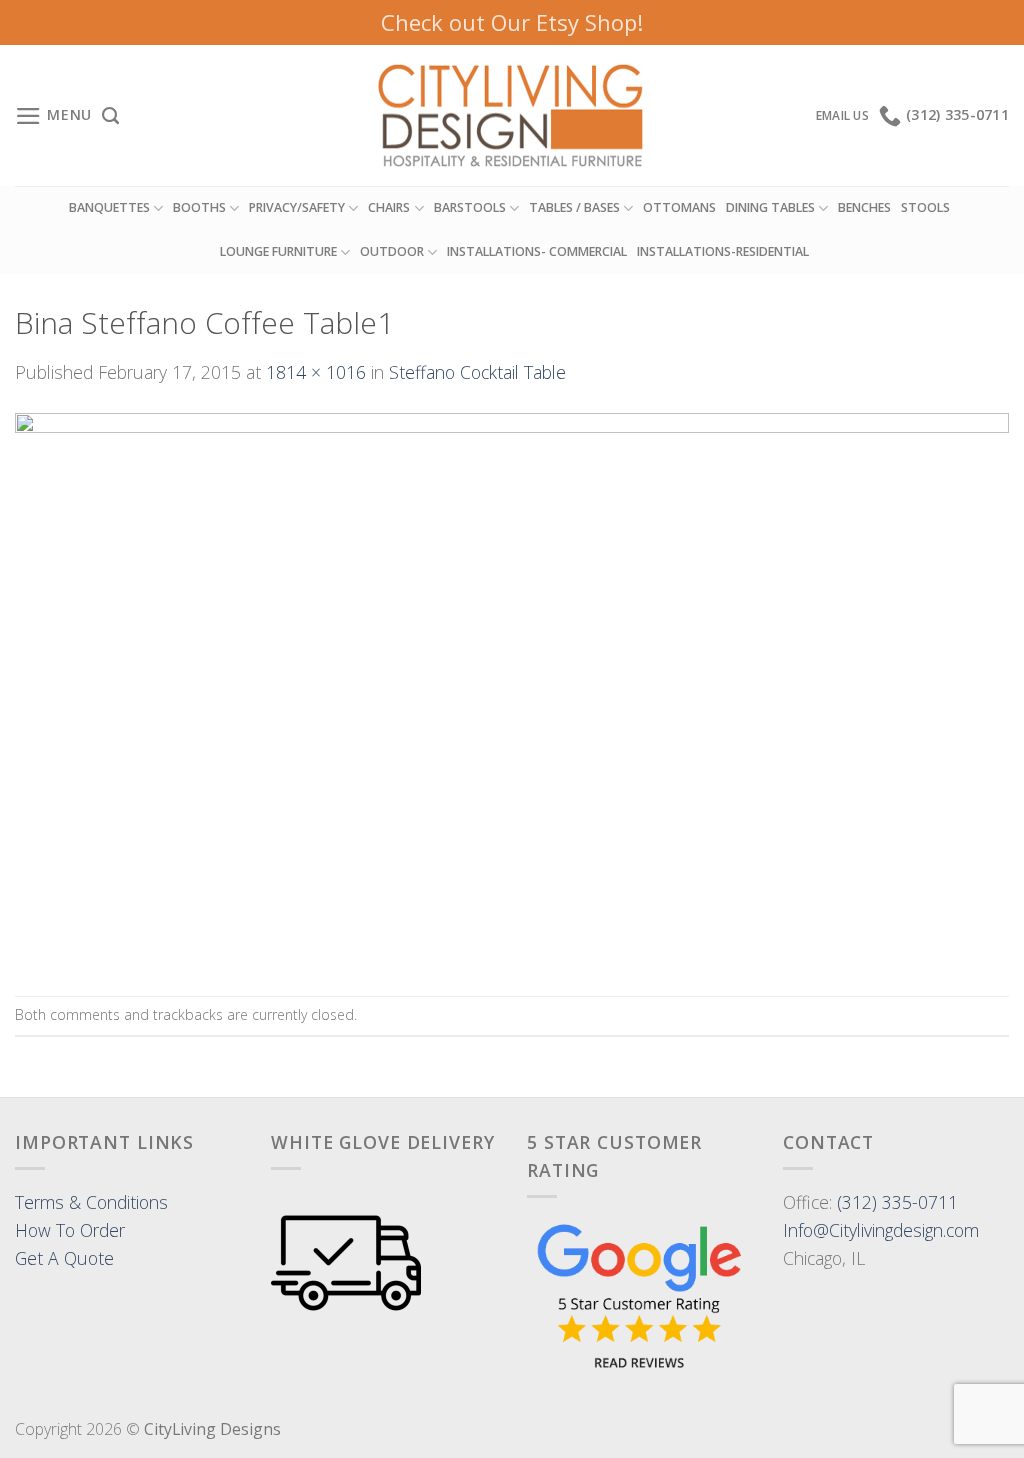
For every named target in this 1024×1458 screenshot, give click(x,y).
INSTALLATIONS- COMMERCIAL (537, 251)
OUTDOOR (392, 251)
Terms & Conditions (91, 1202)
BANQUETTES (109, 207)
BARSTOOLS (470, 207)
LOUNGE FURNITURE (278, 251)
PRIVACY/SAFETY (297, 207)
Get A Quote (64, 1258)
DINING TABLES (770, 207)
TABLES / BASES (574, 207)
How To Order (70, 1230)
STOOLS (925, 207)
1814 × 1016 (316, 372)
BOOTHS (199, 207)
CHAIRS (389, 207)
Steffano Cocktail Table (477, 372)
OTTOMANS (679, 207)
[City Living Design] (512, 116)
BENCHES (864, 207)
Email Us (842, 115)
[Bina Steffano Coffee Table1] (512, 689)
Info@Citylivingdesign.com (881, 1230)
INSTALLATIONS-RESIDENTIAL (723, 251)
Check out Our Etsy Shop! (512, 22)
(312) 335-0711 (897, 1202)
